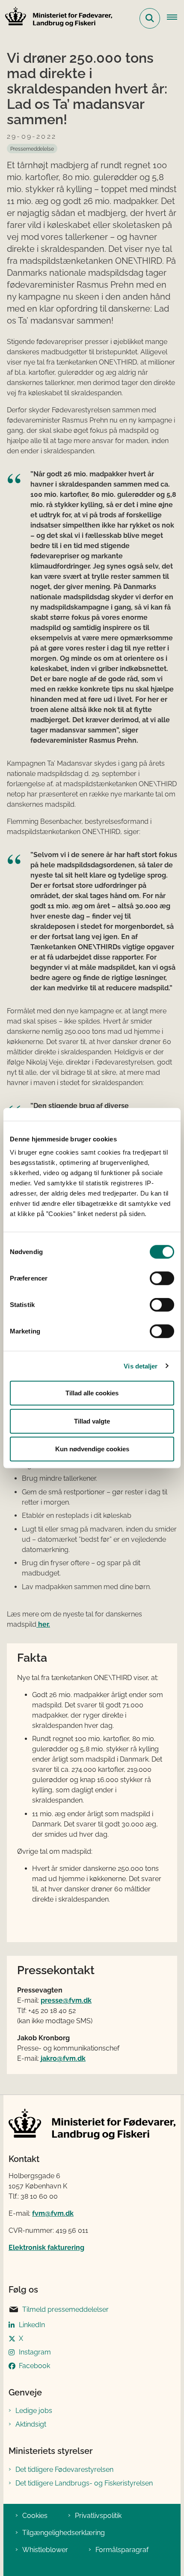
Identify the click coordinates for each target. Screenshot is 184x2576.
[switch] (162, 1278)
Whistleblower (45, 2550)
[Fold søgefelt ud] (150, 18)
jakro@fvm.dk (63, 2058)
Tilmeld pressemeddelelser (65, 2309)
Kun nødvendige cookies (92, 1449)
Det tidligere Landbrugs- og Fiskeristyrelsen (84, 2483)
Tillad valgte (92, 1421)
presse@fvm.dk (66, 2000)
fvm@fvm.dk (53, 2213)
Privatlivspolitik (98, 2516)
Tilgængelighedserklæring (64, 2533)
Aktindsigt (31, 2424)
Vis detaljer (141, 1366)
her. (43, 1624)
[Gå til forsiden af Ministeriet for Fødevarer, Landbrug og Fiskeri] (56, 18)
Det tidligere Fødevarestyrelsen (64, 2470)
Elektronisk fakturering (46, 2248)
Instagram (35, 2352)
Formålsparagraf (122, 2550)
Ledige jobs (34, 2411)
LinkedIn (32, 2325)
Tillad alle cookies (92, 1393)
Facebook (34, 2366)
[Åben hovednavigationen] (175, 18)
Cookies (35, 2516)
